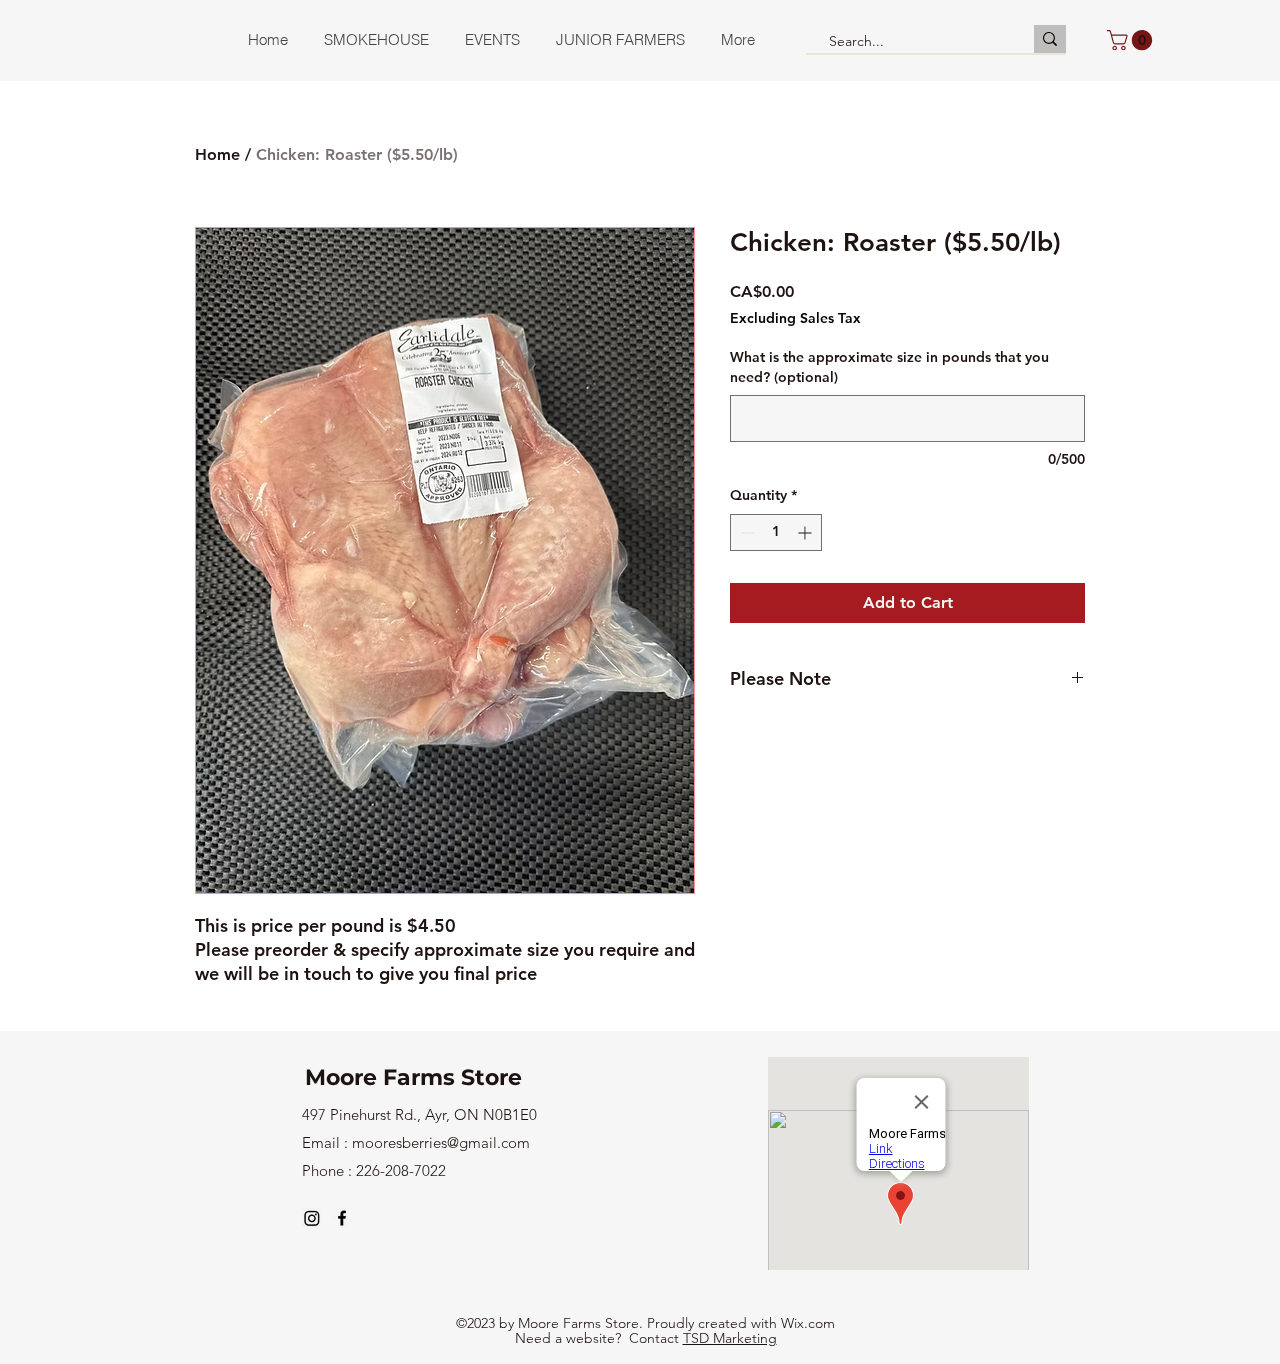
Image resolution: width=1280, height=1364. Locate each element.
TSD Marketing (730, 1338)
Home (217, 154)
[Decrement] (745, 532)
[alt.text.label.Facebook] (342, 1218)
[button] (1132, 40)
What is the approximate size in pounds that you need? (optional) (889, 367)
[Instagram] (312, 1218)
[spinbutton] (776, 532)
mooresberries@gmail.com (441, 1142)
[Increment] (806, 532)
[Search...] (1050, 39)
